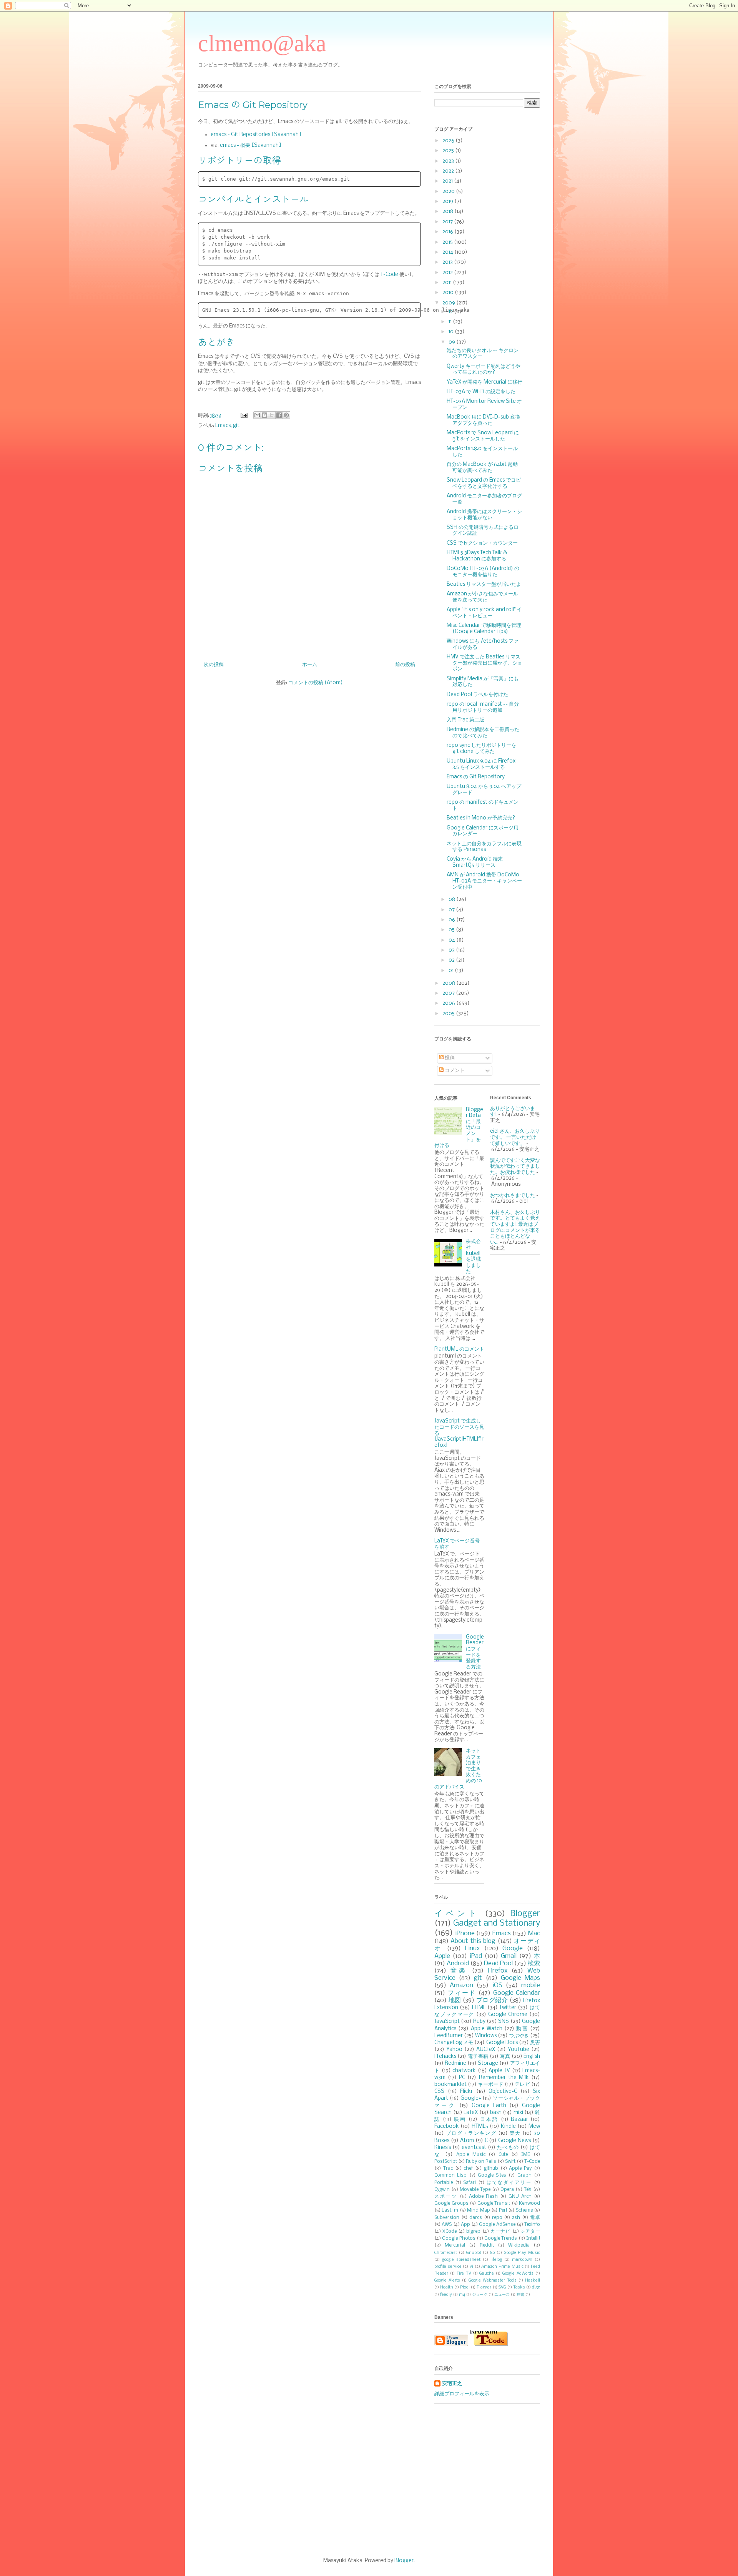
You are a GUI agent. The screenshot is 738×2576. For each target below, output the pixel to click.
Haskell (533, 2280)
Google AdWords (518, 2274)
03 (452, 950)
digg (536, 2287)
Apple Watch (487, 2029)
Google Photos (459, 2238)
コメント (454, 1071)
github (491, 2168)
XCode (450, 2231)
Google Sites (492, 2175)
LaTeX (471, 2113)
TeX (528, 2190)
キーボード (490, 2085)
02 (452, 960)
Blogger (525, 1914)
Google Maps (520, 1978)
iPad (476, 1956)
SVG (502, 2287)
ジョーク (480, 2295)
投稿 (449, 1058)
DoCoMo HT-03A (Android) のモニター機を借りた (483, 572)
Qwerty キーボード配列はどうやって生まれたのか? (484, 370)
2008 (449, 983)
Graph (524, 2175)
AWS (447, 2225)
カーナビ (501, 2231)
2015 (448, 242)
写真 (505, 2057)
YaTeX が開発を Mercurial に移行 (485, 382)
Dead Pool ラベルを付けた (477, 695)
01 (452, 971)
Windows (486, 2036)
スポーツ (446, 2196)
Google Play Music (522, 2253)
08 (452, 900)
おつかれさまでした (513, 1196)
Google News (514, 2141)
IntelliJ (533, 2238)
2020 (449, 192)
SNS (504, 2022)
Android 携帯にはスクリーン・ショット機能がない (484, 515)
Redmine (455, 2063)
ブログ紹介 (492, 2000)
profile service (448, 2267)
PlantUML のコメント (459, 1349)
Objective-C (503, 2092)
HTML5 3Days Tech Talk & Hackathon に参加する (477, 556)
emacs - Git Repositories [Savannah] (256, 135)
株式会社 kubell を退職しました (473, 1257)
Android (458, 1964)
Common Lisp (450, 2175)
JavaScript (447, 2022)
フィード (462, 1993)
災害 (535, 2043)
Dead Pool (498, 1964)
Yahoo (454, 2050)
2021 (448, 181)
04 (452, 940)
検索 (534, 1964)
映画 (460, 2120)
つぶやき (519, 2036)
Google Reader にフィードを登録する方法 (475, 1652)
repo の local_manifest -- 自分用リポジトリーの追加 (483, 707)
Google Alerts (447, 2280)
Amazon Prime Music (502, 2267)
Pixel (465, 2287)
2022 (449, 171)
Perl (503, 2210)
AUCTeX (486, 2050)
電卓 (535, 2218)
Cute (503, 2155)
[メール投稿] (243, 416)
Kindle (508, 2126)
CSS (439, 2092)
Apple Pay (520, 2168)
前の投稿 (405, 665)
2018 (448, 212)
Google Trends (501, 2238)
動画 (522, 2029)
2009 (449, 303)
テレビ (522, 2085)
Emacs (223, 426)
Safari (470, 2183)
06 (452, 920)
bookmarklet (450, 2085)
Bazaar (519, 2120)
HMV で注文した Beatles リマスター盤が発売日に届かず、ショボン (485, 663)
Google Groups (451, 2203)
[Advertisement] (369, 2481)
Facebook (447, 2126)
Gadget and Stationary (497, 1923)
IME (526, 2155)
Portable (444, 2183)
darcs (476, 2218)
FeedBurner (449, 2036)
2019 (448, 202)
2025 (449, 151)
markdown (522, 2260)
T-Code (389, 275)
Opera (507, 2190)
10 (452, 332)
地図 (455, 2000)
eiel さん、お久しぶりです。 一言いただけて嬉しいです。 (515, 1137)
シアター (530, 2231)
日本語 (489, 2120)
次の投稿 (214, 665)
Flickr (466, 2092)
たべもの (508, 2148)
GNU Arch (520, 2196)
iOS (497, 1985)
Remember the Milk (504, 2078)
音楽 (459, 1971)
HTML (479, 2008)
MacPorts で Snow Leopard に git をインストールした (483, 436)
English (532, 2057)
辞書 (520, 2295)
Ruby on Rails (481, 2161)
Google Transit (494, 2203)
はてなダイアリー (509, 2183)
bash (496, 2113)
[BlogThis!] (264, 415)
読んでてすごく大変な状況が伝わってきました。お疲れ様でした (515, 1167)
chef (468, 2168)
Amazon (461, 1985)
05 (452, 930)
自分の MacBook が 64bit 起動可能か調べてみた (482, 468)
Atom (467, 2141)
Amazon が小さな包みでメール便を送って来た (482, 597)
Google (513, 1949)
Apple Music (471, 2155)
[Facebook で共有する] (279, 415)
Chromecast (446, 2253)
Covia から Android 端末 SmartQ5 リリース (475, 862)
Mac (534, 1934)
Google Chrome (508, 2015)
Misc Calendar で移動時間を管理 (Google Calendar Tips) (484, 629)
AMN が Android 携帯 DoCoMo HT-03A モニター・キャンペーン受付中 (484, 881)
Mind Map (478, 2210)
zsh (516, 2218)
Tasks (519, 2287)
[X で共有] (272, 415)
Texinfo (532, 2225)
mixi (518, 2113)
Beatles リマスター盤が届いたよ (484, 584)
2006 (449, 1003)
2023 (449, 161)
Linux (473, 1949)
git (236, 426)
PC (462, 2078)
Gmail (509, 1956)
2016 (448, 232)
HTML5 (480, 2126)
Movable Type (475, 2190)
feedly (446, 2295)
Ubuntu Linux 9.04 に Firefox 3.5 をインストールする (481, 764)
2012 (448, 273)
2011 (448, 283)
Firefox (498, 1971)
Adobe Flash (483, 2196)
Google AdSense (497, 2225)
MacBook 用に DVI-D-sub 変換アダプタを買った (483, 420)
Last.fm (450, 2210)
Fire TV (464, 2274)
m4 (462, 2295)
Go (492, 2253)
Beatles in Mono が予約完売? (481, 818)
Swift (510, 2161)
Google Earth (489, 2106)
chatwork (464, 2071)
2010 (449, 293)
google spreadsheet (461, 2260)
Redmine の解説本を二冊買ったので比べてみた (483, 733)
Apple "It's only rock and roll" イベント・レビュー (484, 613)
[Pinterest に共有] (286, 415)
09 (452, 342)
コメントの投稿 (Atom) (316, 683)
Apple (442, 1956)
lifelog (496, 2260)
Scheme (524, 2210)
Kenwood (529, 2203)
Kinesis (443, 2148)
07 (452, 910)
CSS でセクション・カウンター (482, 543)
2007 (449, 993)
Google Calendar (517, 1993)
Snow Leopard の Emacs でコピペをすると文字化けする (484, 483)
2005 (449, 1014)
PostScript (446, 2161)
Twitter (508, 2008)
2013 (448, 262)
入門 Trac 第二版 (465, 720)
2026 (449, 141)
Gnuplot (474, 2253)
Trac (448, 2168)
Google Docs (502, 2043)
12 (451, 312)
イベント (457, 1914)
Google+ (471, 2098)
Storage (488, 2063)
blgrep (473, 2231)
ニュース (502, 2295)
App (465, 2225)
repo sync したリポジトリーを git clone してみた (481, 749)
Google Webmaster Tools (493, 2280)
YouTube (519, 2050)
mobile (531, 1985)
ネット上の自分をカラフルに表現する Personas (484, 847)
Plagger (484, 2287)
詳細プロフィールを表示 (462, 2394)
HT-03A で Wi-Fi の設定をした (481, 392)
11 (451, 322)
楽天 (515, 2133)
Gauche (487, 2274)
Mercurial (455, 2245)
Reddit (487, 2245)
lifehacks (445, 2057)
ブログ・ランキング (471, 2133)
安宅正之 (452, 2384)
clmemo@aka (262, 43)
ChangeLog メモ (454, 2043)
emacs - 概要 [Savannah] (251, 145)
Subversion (447, 2218)
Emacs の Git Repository (476, 777)
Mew (534, 2126)
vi (471, 2267)
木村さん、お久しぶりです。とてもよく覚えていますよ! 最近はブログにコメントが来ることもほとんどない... (515, 1227)
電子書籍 (478, 2057)
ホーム (310, 665)
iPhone (465, 1934)
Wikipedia (519, 2245)
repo (497, 2218)
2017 (448, 222)
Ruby (479, 2022)
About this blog (473, 1941)
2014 (448, 252)
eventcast (474, 2148)
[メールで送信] (257, 415)
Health (447, 2287)
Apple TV (499, 2071)
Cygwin (442, 2190)
